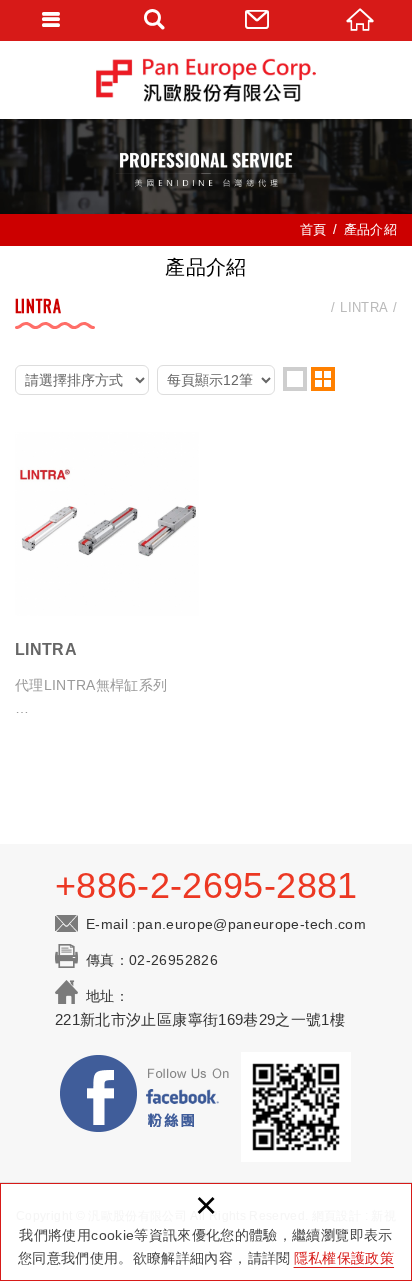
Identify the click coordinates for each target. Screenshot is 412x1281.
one (295, 379)
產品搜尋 (154, 20)
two (323, 379)
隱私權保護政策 (344, 1258)
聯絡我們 (257, 20)
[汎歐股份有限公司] (206, 79)
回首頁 (360, 20)
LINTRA (107, 575)
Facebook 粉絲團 (146, 1097)
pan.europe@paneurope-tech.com (251, 924)
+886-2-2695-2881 (206, 886)
